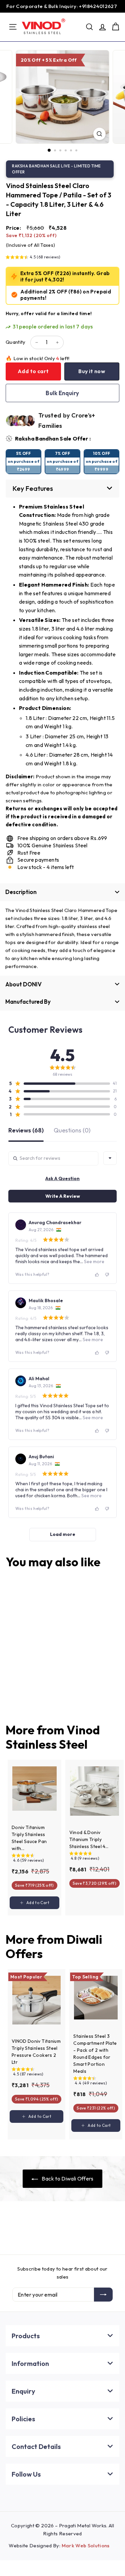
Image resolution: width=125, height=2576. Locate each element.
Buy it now (92, 371)
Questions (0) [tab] (72, 1131)
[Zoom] (99, 134)
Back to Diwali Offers (67, 2179)
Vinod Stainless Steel (53, 1737)
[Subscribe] (103, 2295)
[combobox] (110, 1158)
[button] (33, 258)
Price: (13, 228)
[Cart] (115, 27)
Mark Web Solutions (86, 2545)
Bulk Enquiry (62, 393)
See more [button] (94, 1261)
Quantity (16, 342)
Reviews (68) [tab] (26, 1131)
